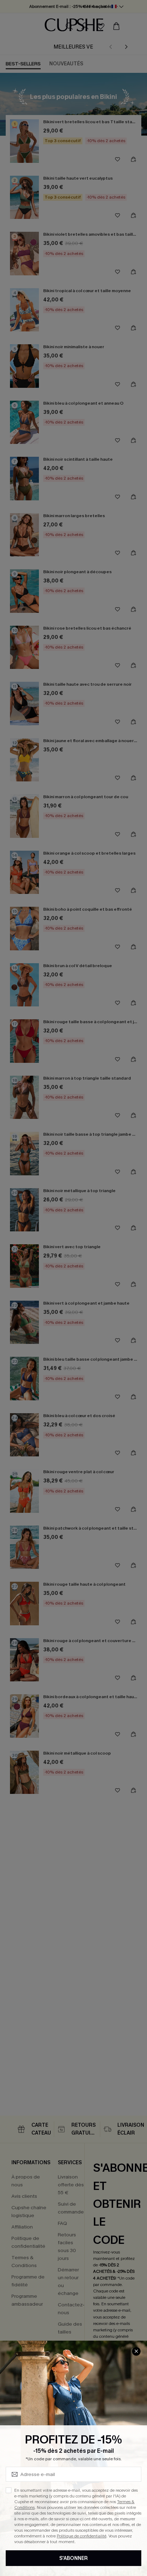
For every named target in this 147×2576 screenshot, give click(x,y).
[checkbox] (9, 2490)
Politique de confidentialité (82, 2536)
